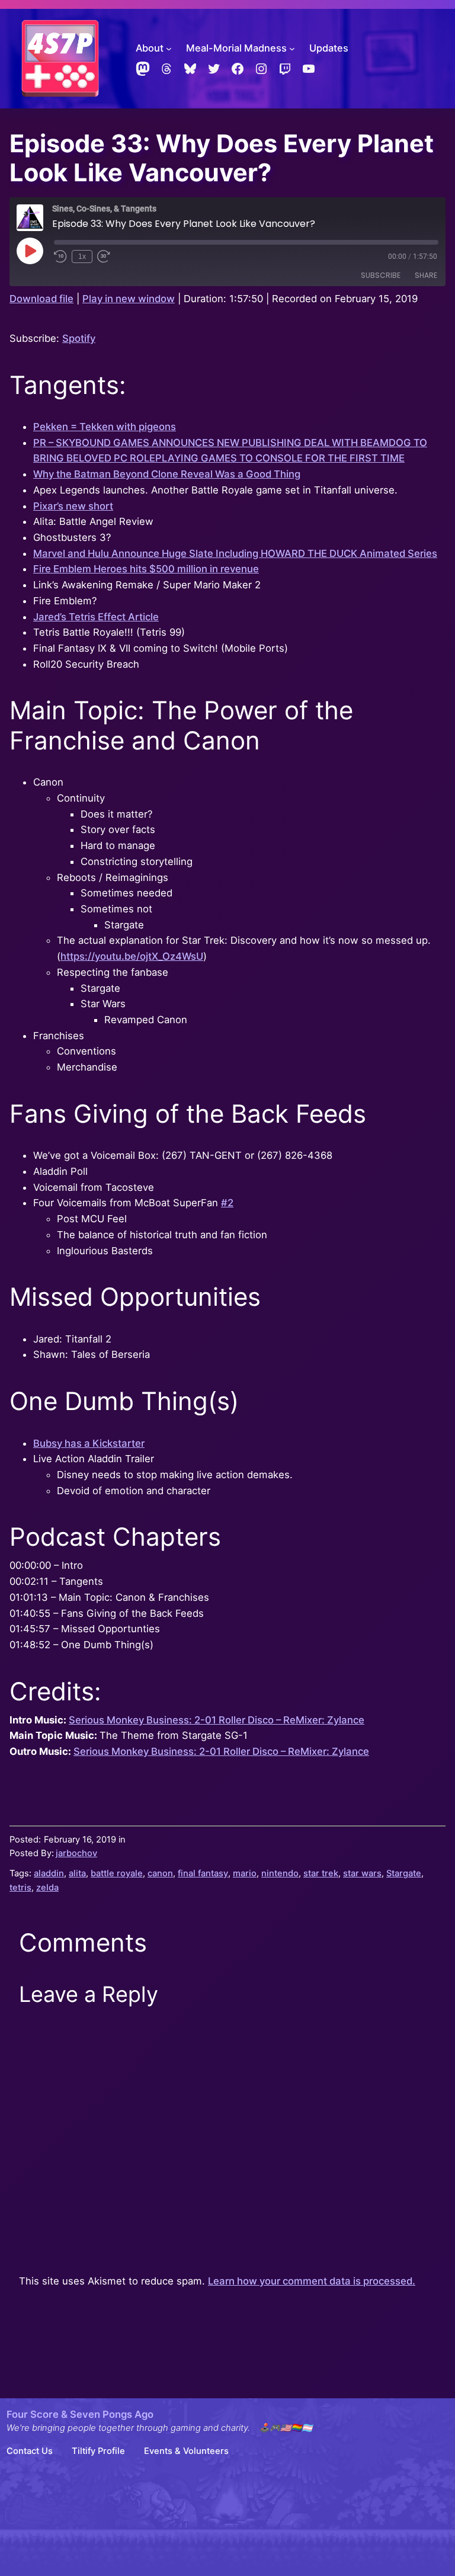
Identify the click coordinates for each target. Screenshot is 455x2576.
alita (77, 1873)
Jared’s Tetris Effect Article (96, 617)
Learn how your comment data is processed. (312, 2281)
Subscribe (381, 275)
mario (245, 1873)
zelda (47, 1888)
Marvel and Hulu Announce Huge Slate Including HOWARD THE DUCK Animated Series (235, 553)
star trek (321, 1873)
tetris (20, 1888)
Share (426, 275)
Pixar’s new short (73, 506)
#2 (227, 1203)
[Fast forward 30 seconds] (104, 257)
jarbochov (76, 1853)
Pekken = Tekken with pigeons (105, 427)
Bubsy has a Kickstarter (89, 1443)
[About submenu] (169, 49)
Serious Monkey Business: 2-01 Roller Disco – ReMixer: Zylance (217, 1720)
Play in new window (129, 299)
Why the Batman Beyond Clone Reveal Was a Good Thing (167, 474)
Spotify (79, 338)
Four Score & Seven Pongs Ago (80, 2414)
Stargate (404, 1873)
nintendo (280, 1873)
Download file (41, 299)
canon (160, 1873)
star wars (362, 1873)
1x (82, 257)
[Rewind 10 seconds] (60, 257)
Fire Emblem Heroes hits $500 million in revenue (146, 569)
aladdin (49, 1873)
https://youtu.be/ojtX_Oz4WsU (132, 956)
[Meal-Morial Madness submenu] (292, 49)
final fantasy (203, 1873)
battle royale (117, 1873)
